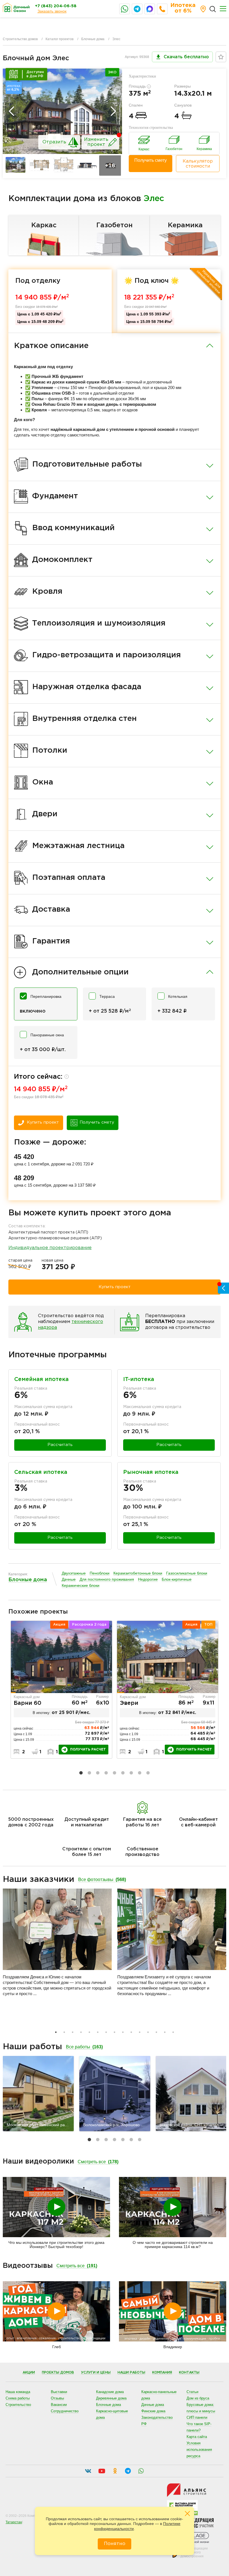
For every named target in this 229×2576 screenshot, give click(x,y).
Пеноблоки (100, 1573)
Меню (223, 9)
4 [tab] (106, 1773)
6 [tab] (123, 1773)
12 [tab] (148, 2032)
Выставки (59, 2392)
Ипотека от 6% (183, 8)
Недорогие (148, 1579)
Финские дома (153, 2411)
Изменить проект (96, 142)
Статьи (192, 2392)
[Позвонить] (162, 9)
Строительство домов (20, 39)
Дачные (69, 1579)
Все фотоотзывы (102, 1880)
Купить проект (43, 1122)
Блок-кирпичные (177, 1579)
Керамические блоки (81, 1586)
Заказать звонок (52, 11)
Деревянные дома (111, 2398)
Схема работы (18, 2398)
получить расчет (88, 1750)
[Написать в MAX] (150, 9)
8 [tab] (140, 1773)
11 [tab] (140, 2032)
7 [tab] (131, 1773)
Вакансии (59, 2405)
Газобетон (115, 225)
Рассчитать (60, 1445)
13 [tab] (156, 2032)
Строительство (18, 2405)
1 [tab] (81, 1773)
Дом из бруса (198, 2398)
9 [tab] (148, 1773)
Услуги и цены (96, 2373)
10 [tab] (131, 2032)
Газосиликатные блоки (187, 1573)
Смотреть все (98, 2162)
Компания (162, 2373)
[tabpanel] (61, 1690)
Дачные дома (153, 2405)
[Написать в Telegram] (137, 9)
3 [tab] (98, 1773)
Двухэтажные (74, 1573)
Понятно (115, 2544)
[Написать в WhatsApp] (125, 9)
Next (113, 111)
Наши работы (131, 2373)
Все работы (84, 2047)
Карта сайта (197, 2437)
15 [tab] (173, 2032)
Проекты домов (58, 2373)
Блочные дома (93, 39)
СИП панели (197, 2417)
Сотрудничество (65, 2411)
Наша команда (18, 2392)
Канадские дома (110, 2392)
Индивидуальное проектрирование (50, 1248)
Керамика (185, 225)
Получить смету (151, 160)
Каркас (44, 225)
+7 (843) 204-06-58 (56, 6)
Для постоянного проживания (107, 1579)
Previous (11, 111)
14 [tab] (165, 2032)
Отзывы (57, 2398)
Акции (29, 2373)
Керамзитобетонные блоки (138, 1573)
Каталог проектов (59, 39)
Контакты (189, 2373)
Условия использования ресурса (199, 2450)
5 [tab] (115, 1773)
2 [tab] (89, 1773)
